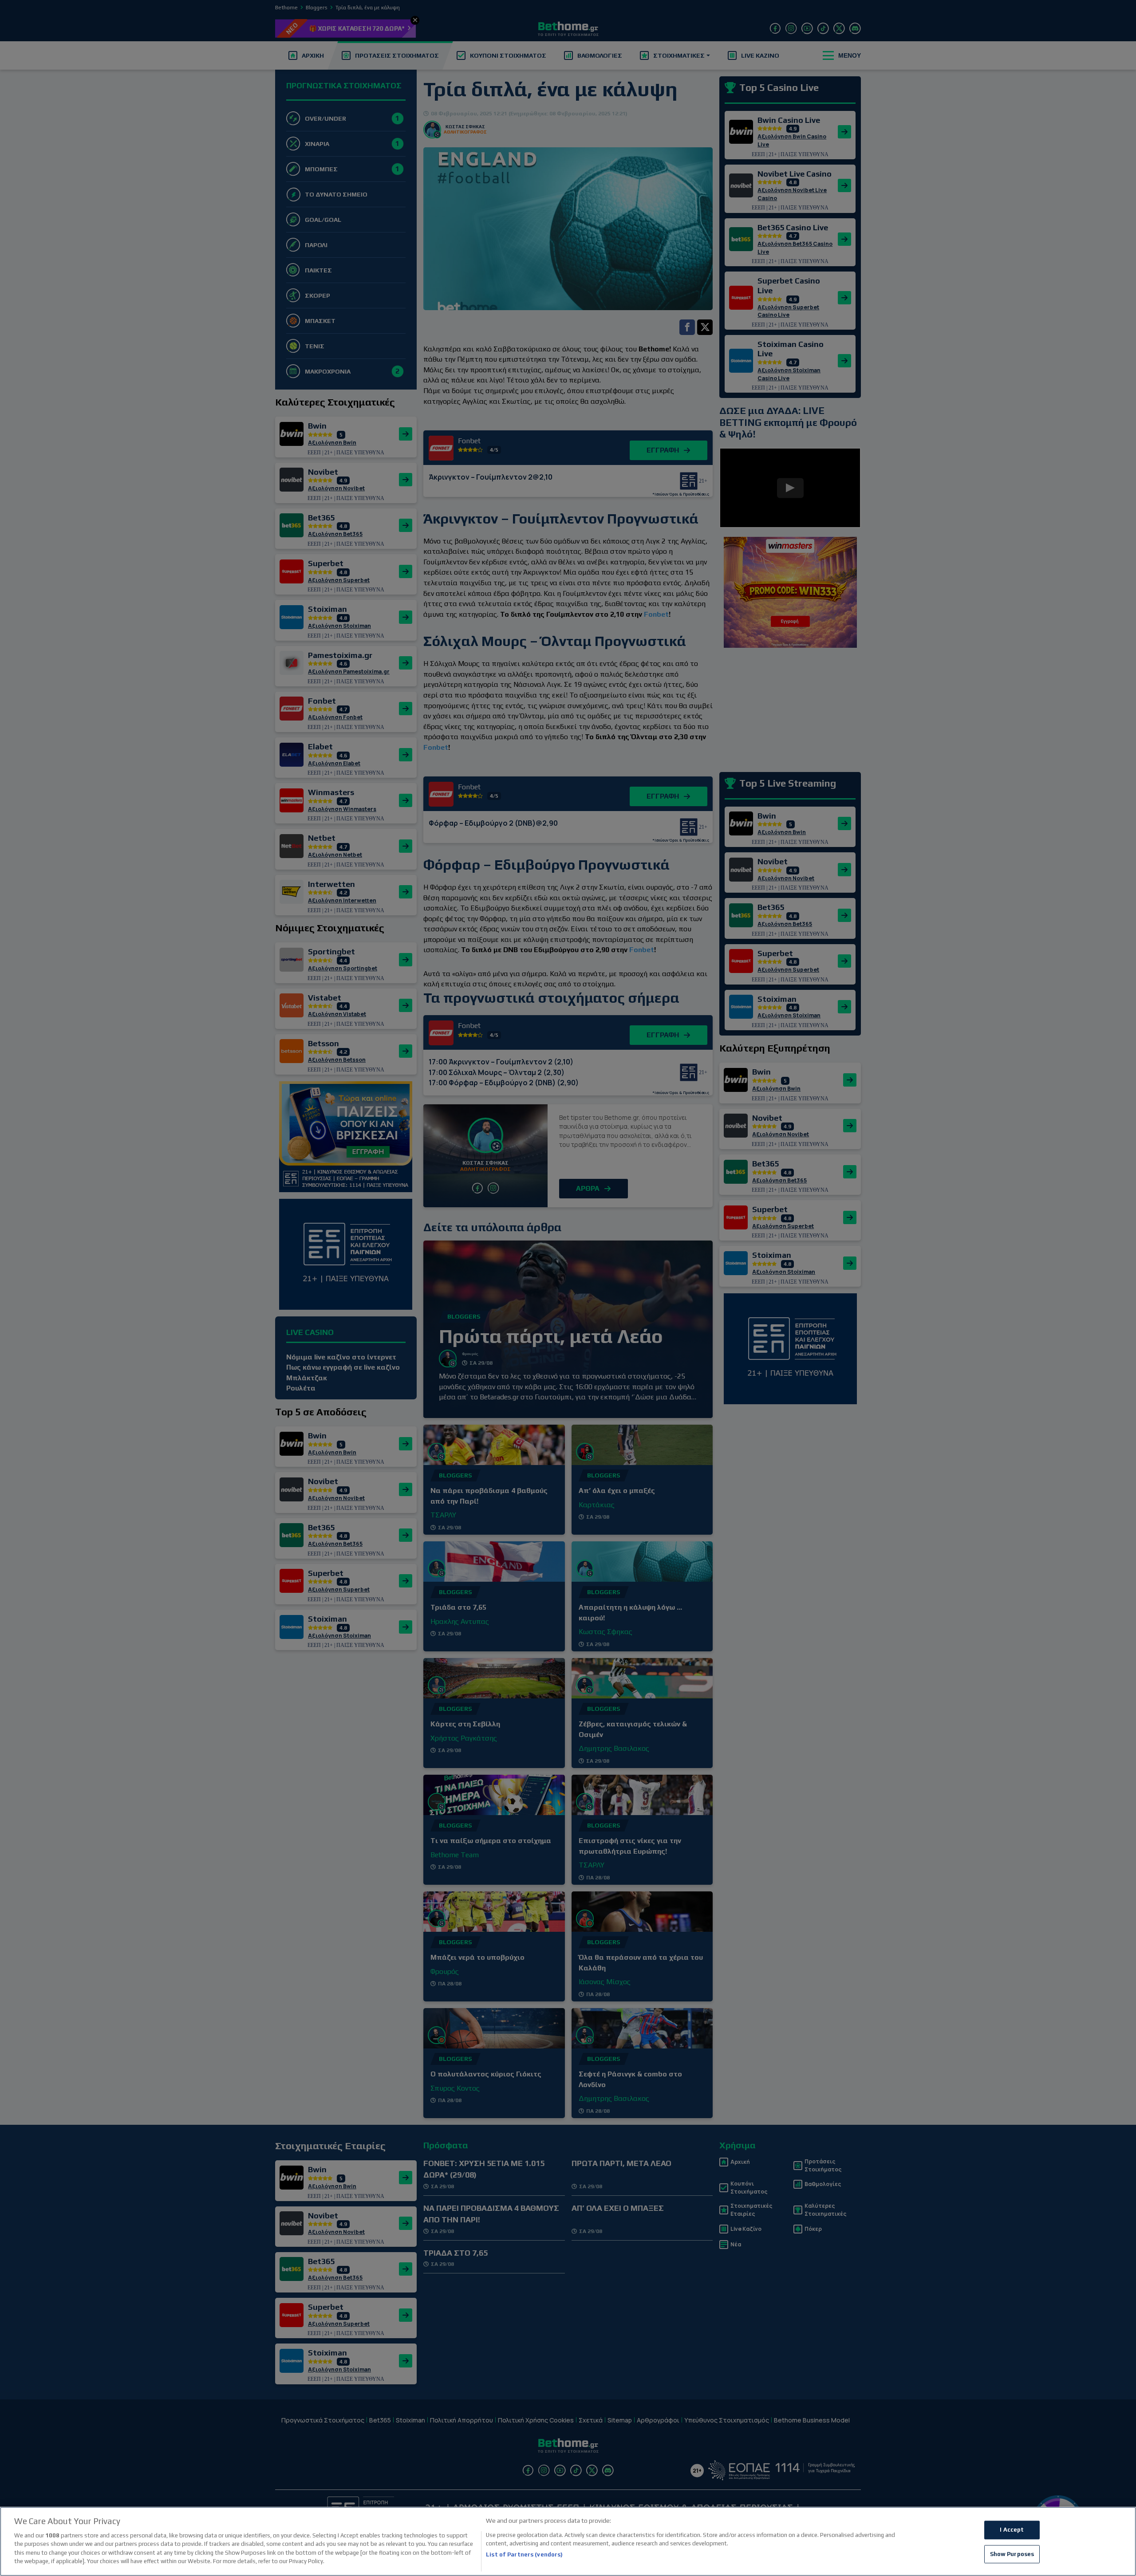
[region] (568, 2541)
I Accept (1012, 2530)
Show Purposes (1012, 2554)
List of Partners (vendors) (524, 2554)
